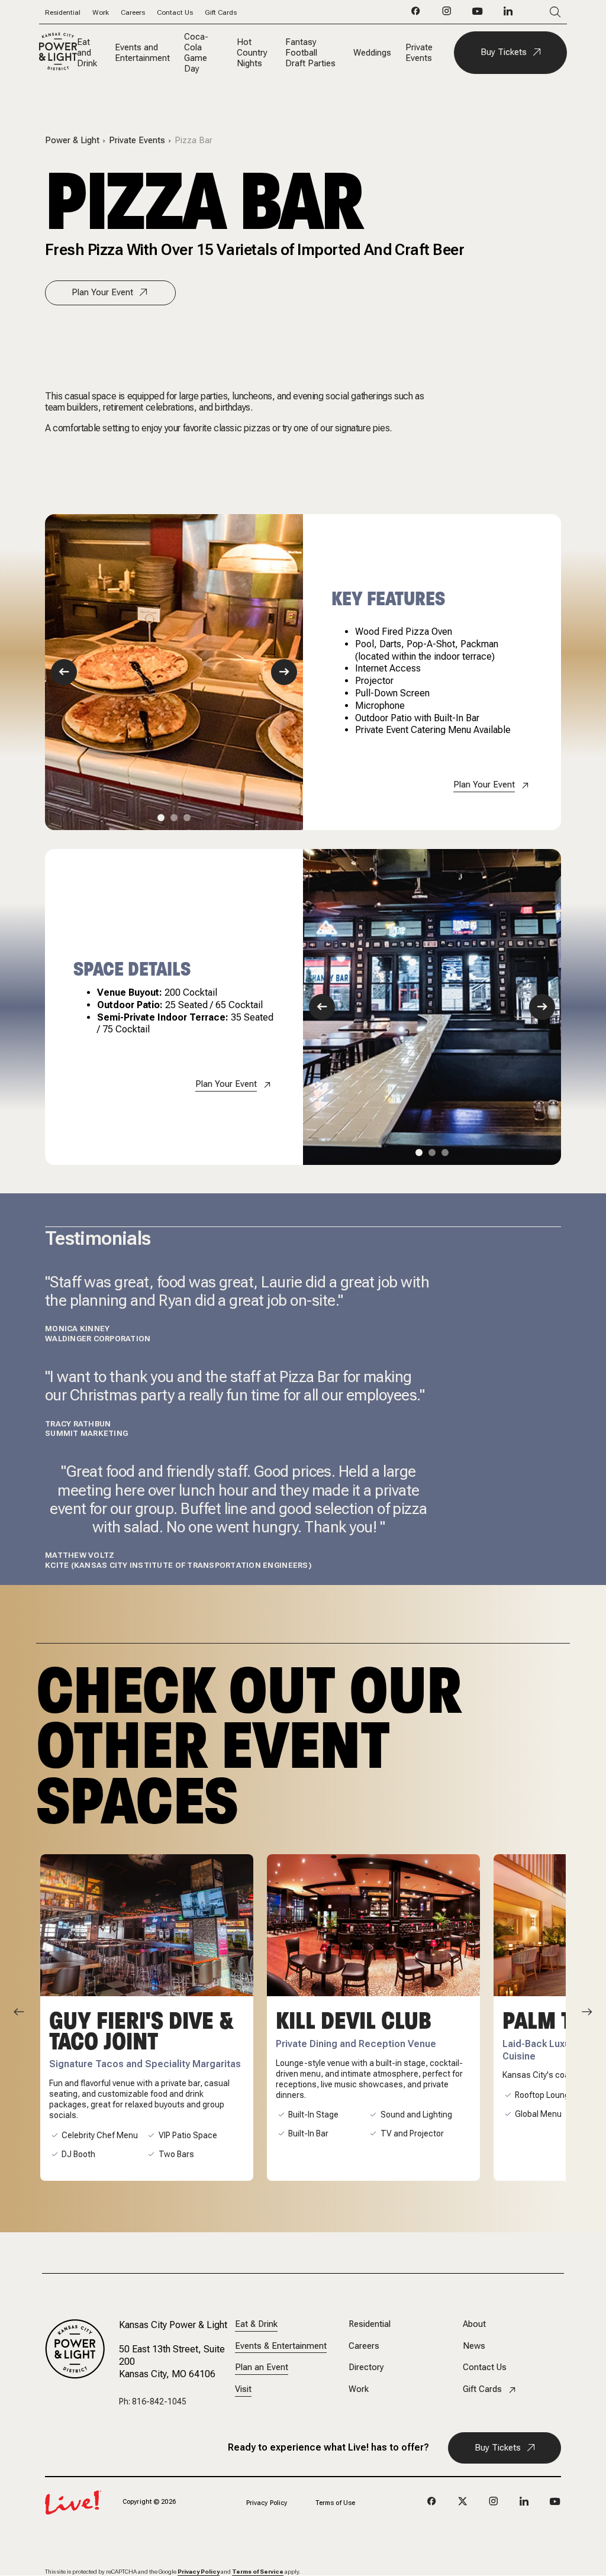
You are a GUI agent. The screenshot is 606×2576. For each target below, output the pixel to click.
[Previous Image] (64, 672)
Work (101, 12)
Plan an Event (262, 2367)
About (474, 2324)
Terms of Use (335, 2503)
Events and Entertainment (142, 53)
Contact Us (175, 12)
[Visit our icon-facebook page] (416, 14)
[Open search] (538, 12)
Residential (63, 12)
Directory (366, 2367)
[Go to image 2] (174, 818)
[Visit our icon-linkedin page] (508, 14)
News (474, 2346)
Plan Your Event (102, 292)
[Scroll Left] (19, 2012)
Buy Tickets (504, 52)
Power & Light (72, 141)
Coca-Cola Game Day (196, 53)
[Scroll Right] (587, 2012)
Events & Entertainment (281, 2346)
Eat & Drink (256, 2324)
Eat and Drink (87, 53)
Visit (243, 2389)
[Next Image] (284, 672)
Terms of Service (258, 2572)
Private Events (419, 53)
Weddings (372, 53)
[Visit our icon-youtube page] (478, 14)
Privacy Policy (267, 2503)
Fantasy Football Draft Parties (310, 53)
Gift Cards (221, 12)
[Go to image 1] (161, 818)
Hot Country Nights (252, 53)
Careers (133, 12)
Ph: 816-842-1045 (153, 2401)
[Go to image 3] (187, 818)
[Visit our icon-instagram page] (447, 14)
